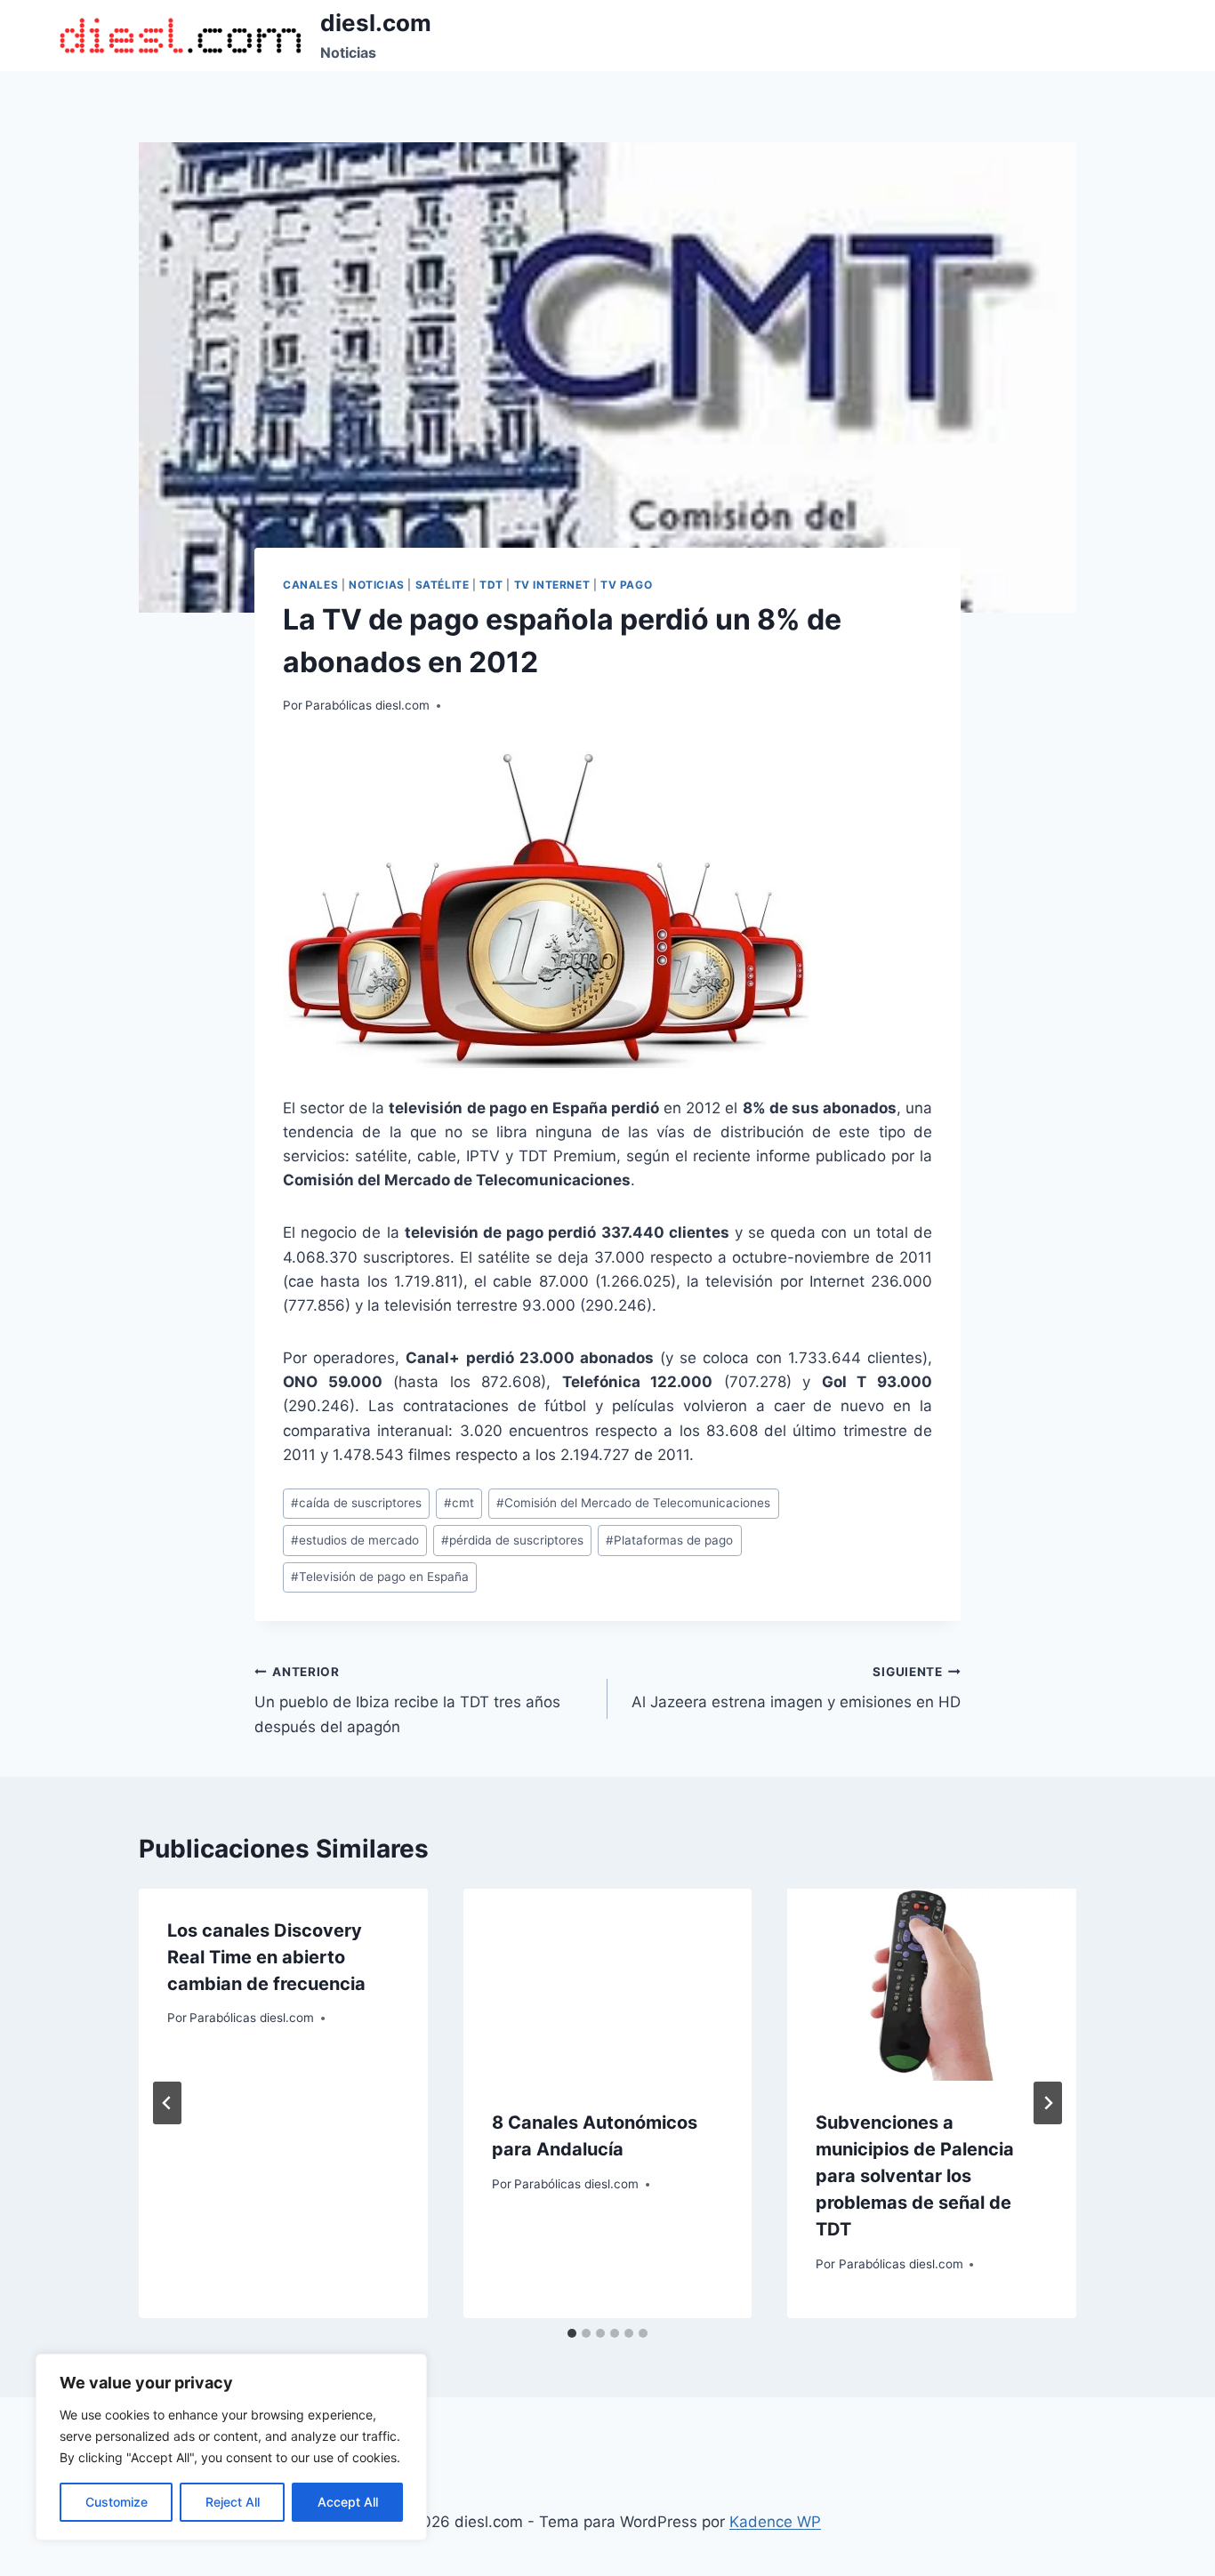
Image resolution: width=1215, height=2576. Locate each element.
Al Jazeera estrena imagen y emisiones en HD (796, 1688)
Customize (117, 2502)
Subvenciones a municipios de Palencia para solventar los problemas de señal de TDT (915, 2176)
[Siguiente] (1048, 2103)
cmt (459, 1503)
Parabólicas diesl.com (367, 705)
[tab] (572, 2333)
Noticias (377, 585)
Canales (310, 585)
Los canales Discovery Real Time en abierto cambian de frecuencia (266, 1957)
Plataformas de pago (669, 1540)
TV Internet (552, 585)
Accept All (348, 2502)
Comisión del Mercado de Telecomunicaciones (633, 1503)
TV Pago (626, 585)
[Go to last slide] (167, 2103)
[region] (231, 2447)
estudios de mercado (355, 1540)
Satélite (443, 585)
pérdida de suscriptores (512, 1540)
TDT (491, 585)
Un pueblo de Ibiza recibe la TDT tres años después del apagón (407, 1700)
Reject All (233, 2502)
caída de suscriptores (356, 1503)
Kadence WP (775, 2522)
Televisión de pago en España (380, 1577)
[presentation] (608, 1985)
